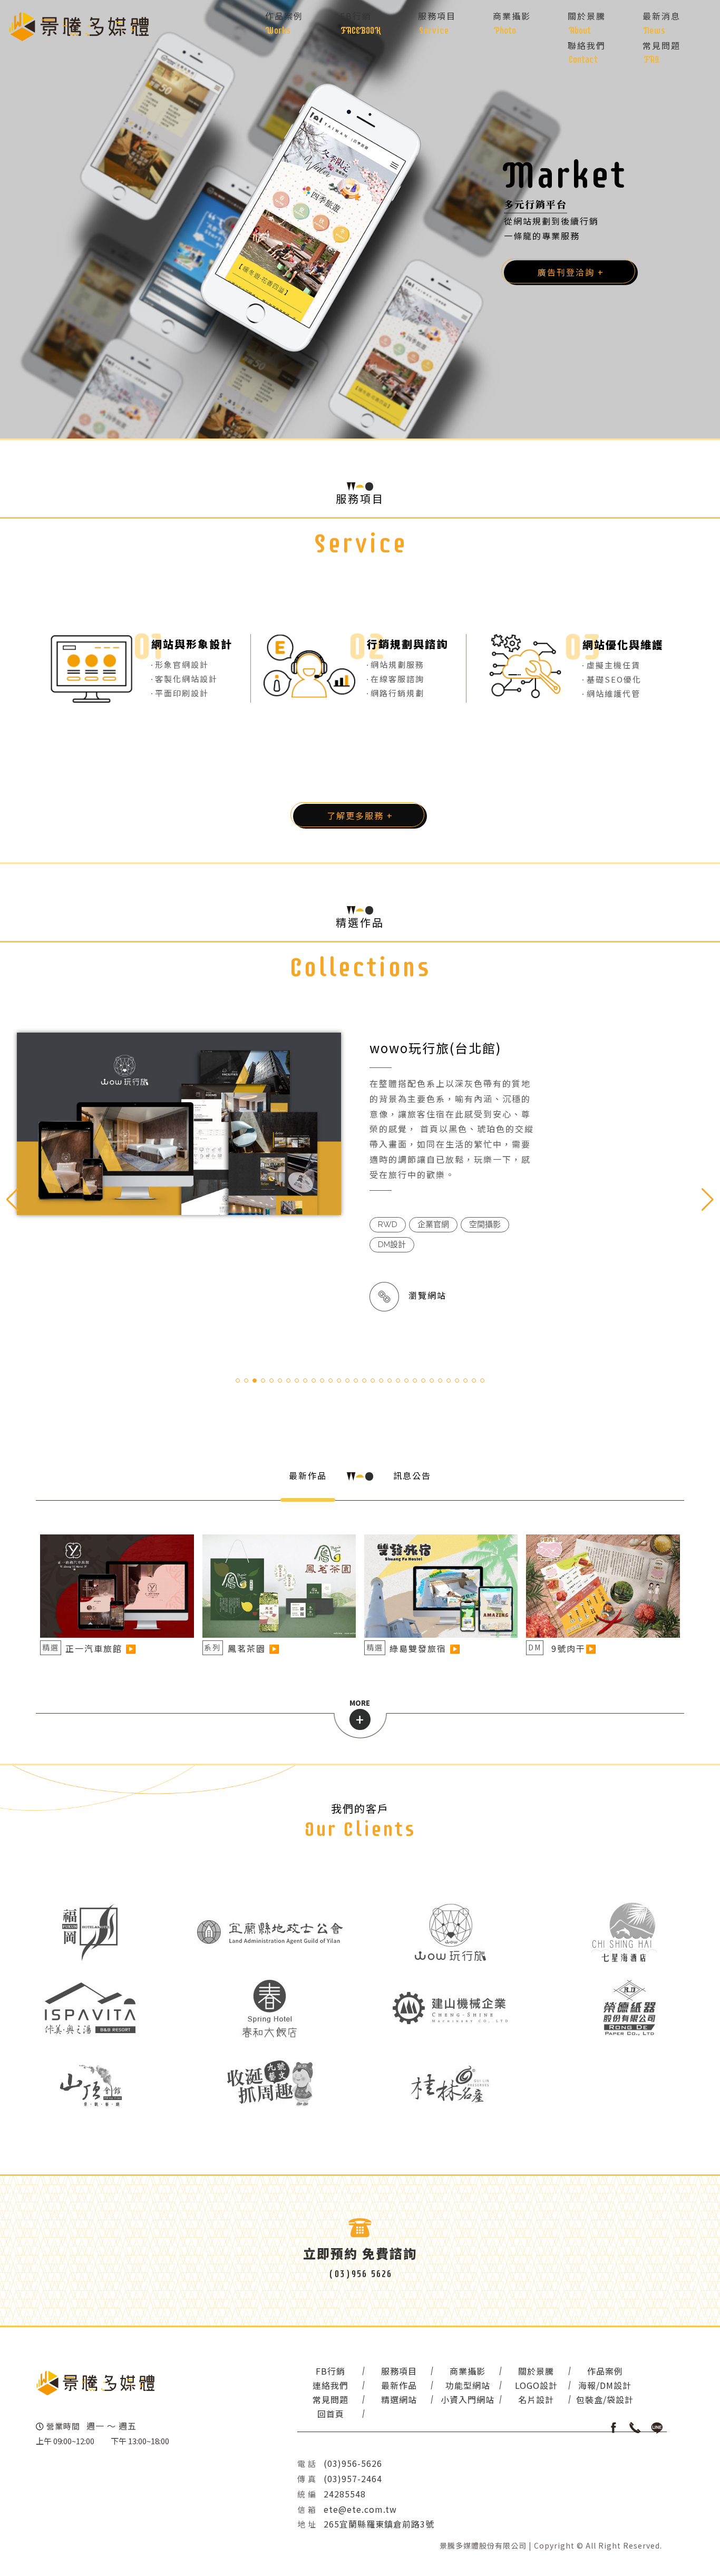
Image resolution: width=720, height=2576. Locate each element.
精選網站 (399, 2399)
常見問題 (330, 2399)
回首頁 (331, 2414)
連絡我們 (330, 2385)
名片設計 (536, 2399)
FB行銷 (330, 2371)
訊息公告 (412, 1475)
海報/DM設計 (605, 2385)
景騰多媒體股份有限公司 (483, 2545)
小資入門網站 (468, 2399)
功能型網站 (468, 2385)
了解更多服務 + (360, 815)
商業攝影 (468, 2371)
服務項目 (399, 2371)
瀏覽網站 (423, 1295)
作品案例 (605, 2371)
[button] (708, 1200)
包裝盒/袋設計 (605, 2399)
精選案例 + (561, 273)
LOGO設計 (536, 2385)
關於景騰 (536, 2371)
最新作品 (308, 1475)
